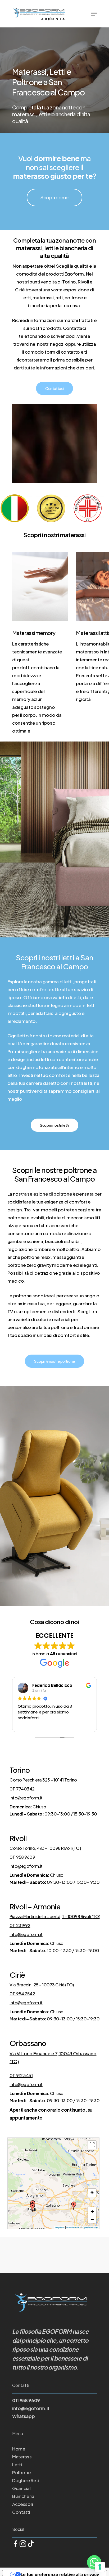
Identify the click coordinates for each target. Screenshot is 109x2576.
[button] (33, 2207)
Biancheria (23, 2496)
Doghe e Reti (26, 2480)
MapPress (60, 2227)
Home (19, 2449)
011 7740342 (22, 1789)
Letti (17, 2464)
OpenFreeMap (73, 2227)
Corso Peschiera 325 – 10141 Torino (43, 1780)
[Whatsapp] (94, 2562)
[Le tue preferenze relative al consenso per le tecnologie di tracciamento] (100, 2567)
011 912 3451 (21, 2075)
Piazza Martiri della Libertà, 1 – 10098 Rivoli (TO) (55, 1916)
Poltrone (21, 2472)
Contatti (21, 2512)
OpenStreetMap (90, 2227)
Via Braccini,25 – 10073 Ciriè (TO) (42, 1985)
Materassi (22, 2457)
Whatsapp (23, 2416)
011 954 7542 (22, 1994)
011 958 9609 (22, 1857)
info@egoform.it (26, 1798)
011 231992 (20, 1925)
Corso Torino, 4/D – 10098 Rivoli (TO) (45, 1848)
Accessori (23, 2504)
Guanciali (22, 2488)
